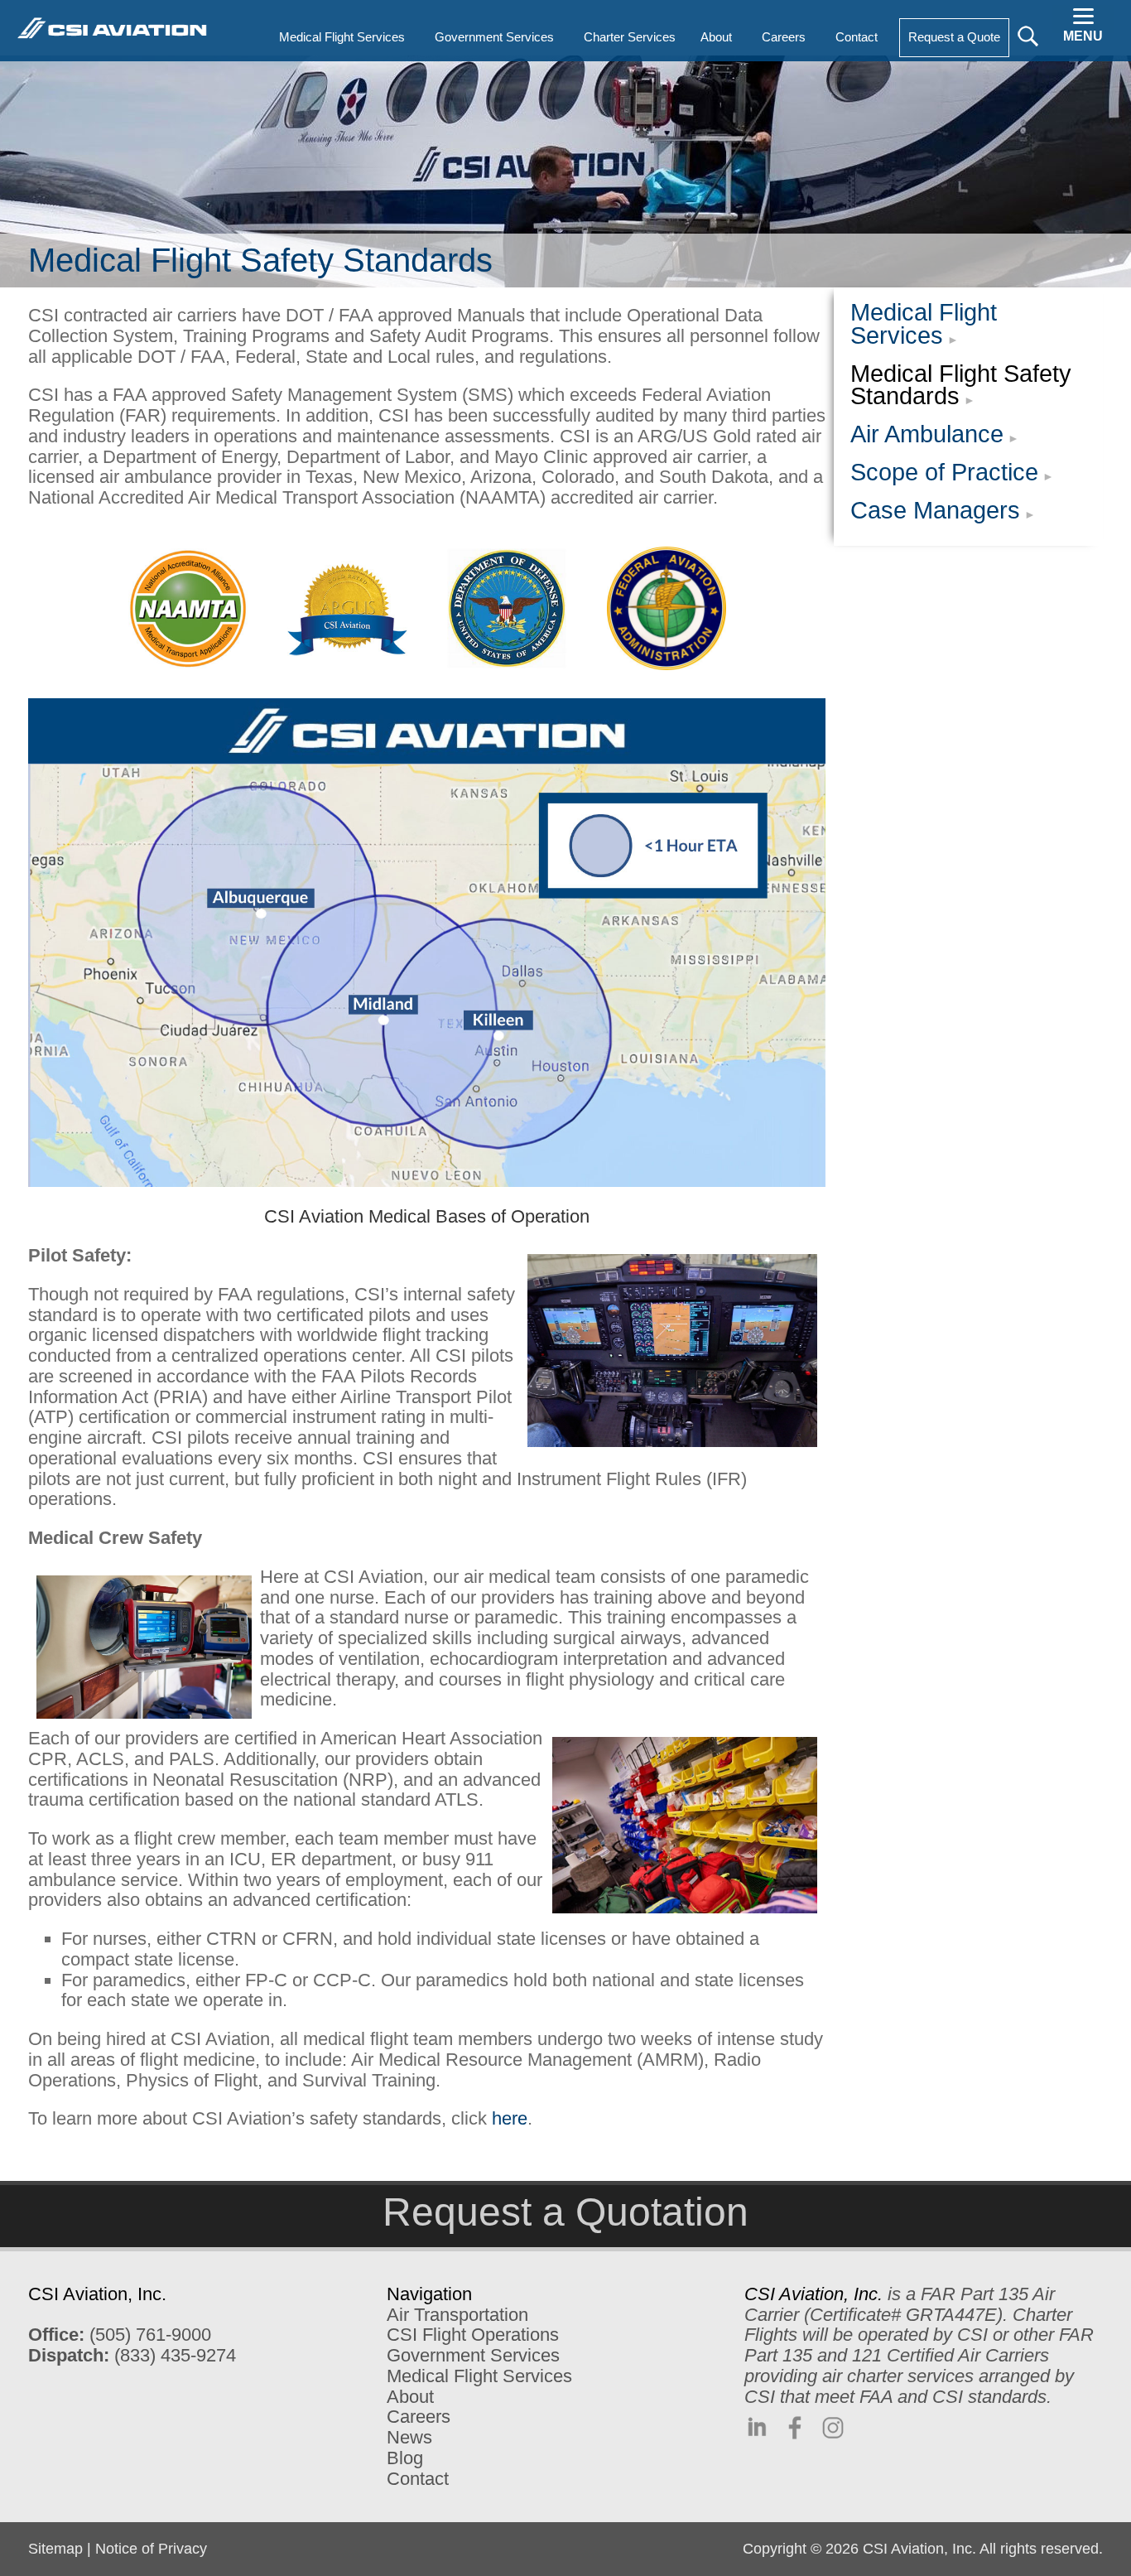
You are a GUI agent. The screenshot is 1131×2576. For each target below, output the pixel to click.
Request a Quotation (565, 2212)
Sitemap (55, 2549)
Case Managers (935, 510)
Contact (418, 2479)
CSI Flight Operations (473, 2335)
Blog (405, 2458)
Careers (419, 2417)
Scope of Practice (944, 472)
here (510, 2118)
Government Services (473, 2355)
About (410, 2397)
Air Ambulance (927, 434)
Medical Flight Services (924, 324)
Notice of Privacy (151, 2549)
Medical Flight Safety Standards (961, 385)
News (409, 2437)
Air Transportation (457, 2315)
